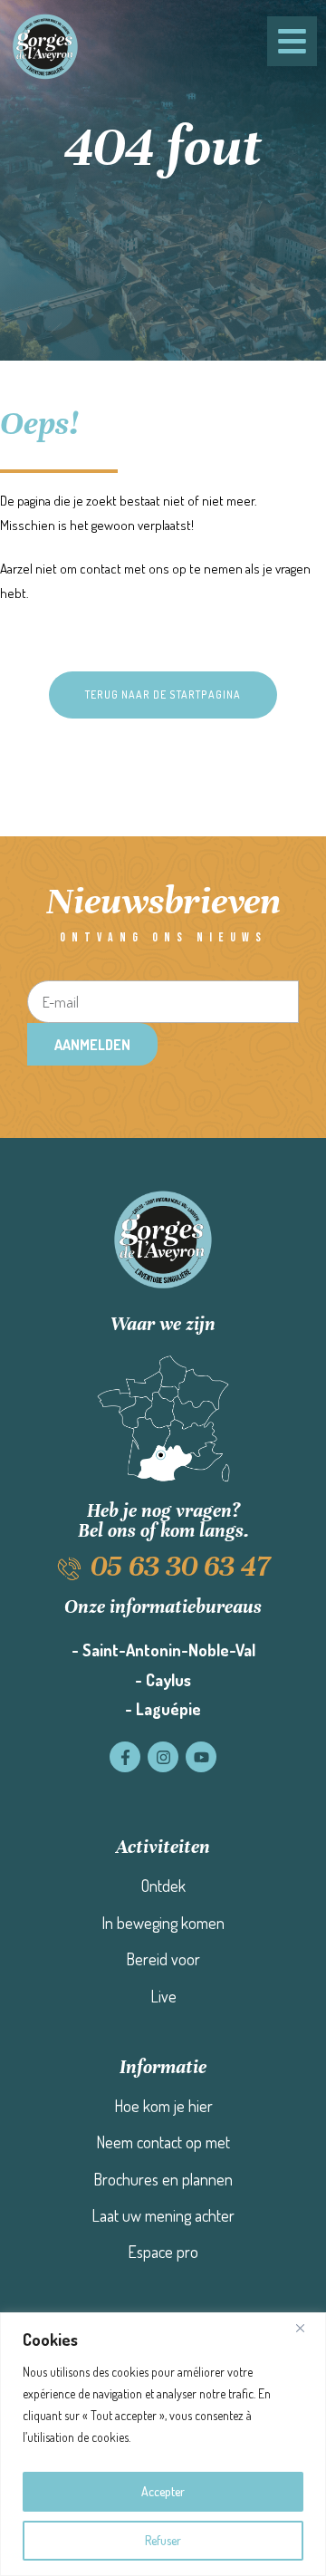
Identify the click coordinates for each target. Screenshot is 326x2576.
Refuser (163, 2540)
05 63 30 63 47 (180, 1566)
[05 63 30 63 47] (69, 1569)
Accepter (163, 2491)
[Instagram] (163, 1757)
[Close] (307, 2328)
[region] (163, 2444)
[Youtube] (201, 1757)
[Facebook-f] (125, 1757)
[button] (163, 695)
